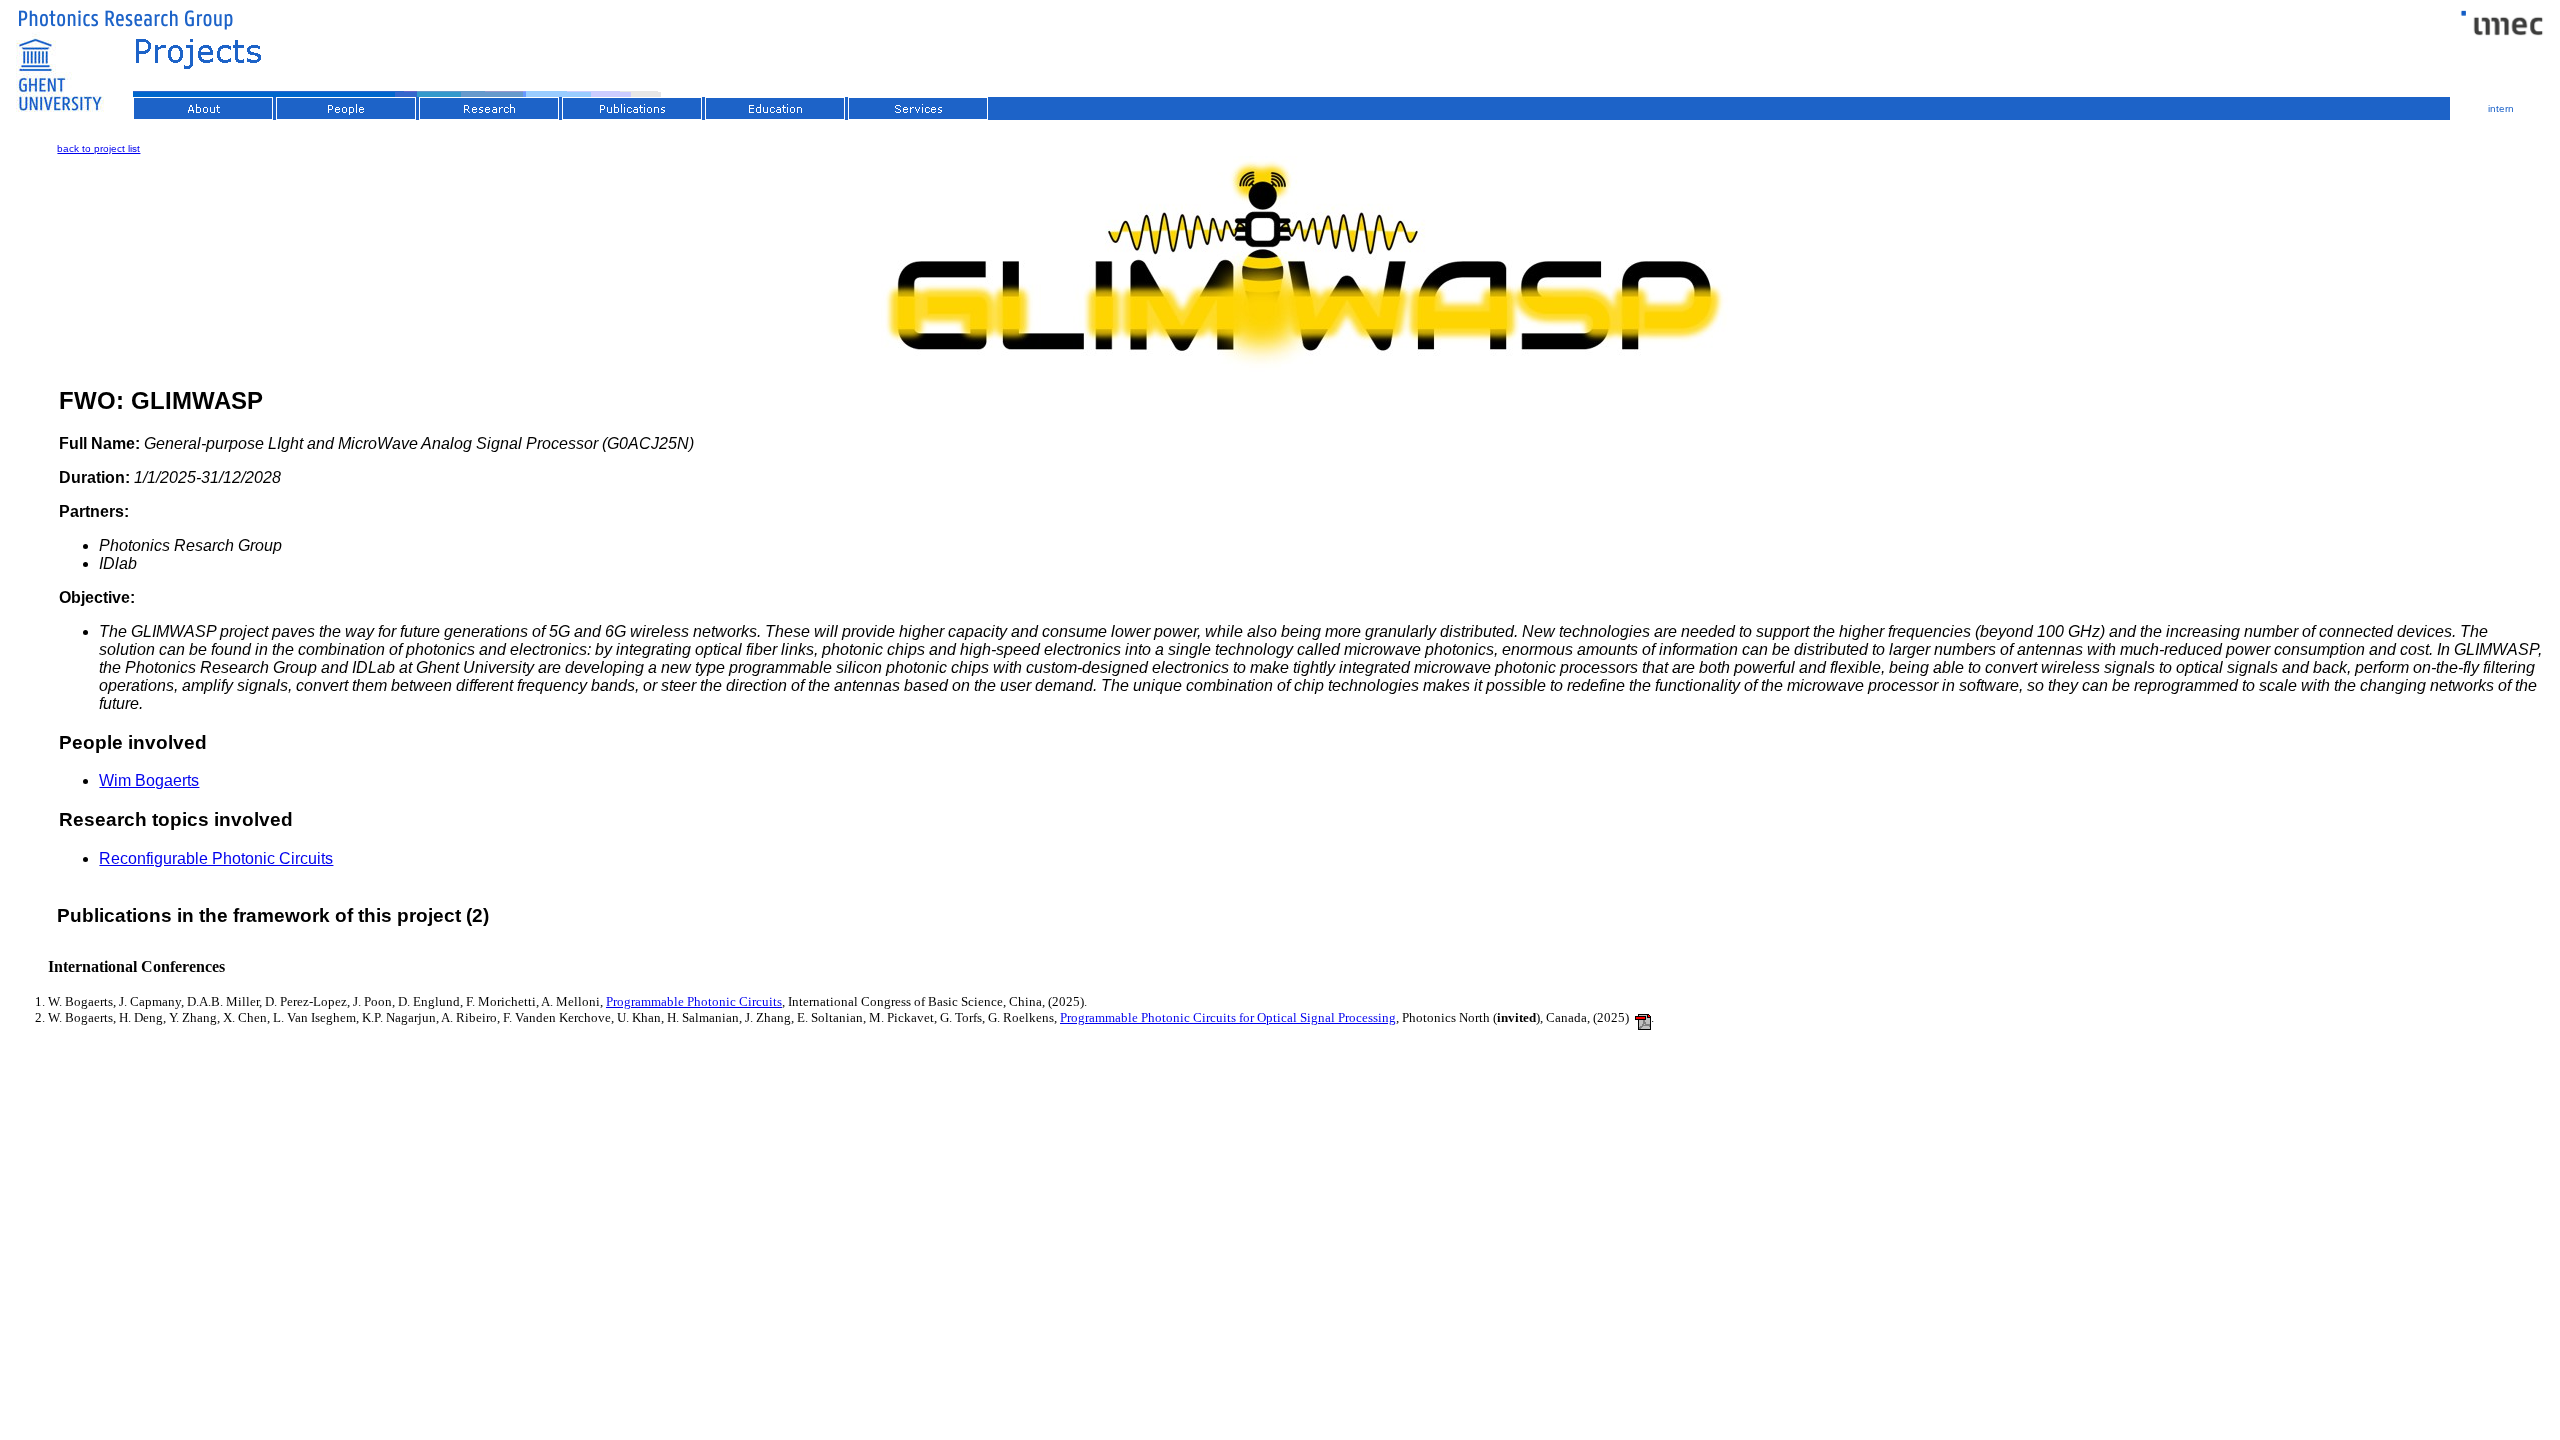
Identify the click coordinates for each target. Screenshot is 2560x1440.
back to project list (98, 148)
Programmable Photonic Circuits (694, 1001)
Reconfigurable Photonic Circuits (216, 858)
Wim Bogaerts (149, 780)
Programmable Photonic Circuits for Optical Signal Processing (1228, 1017)
